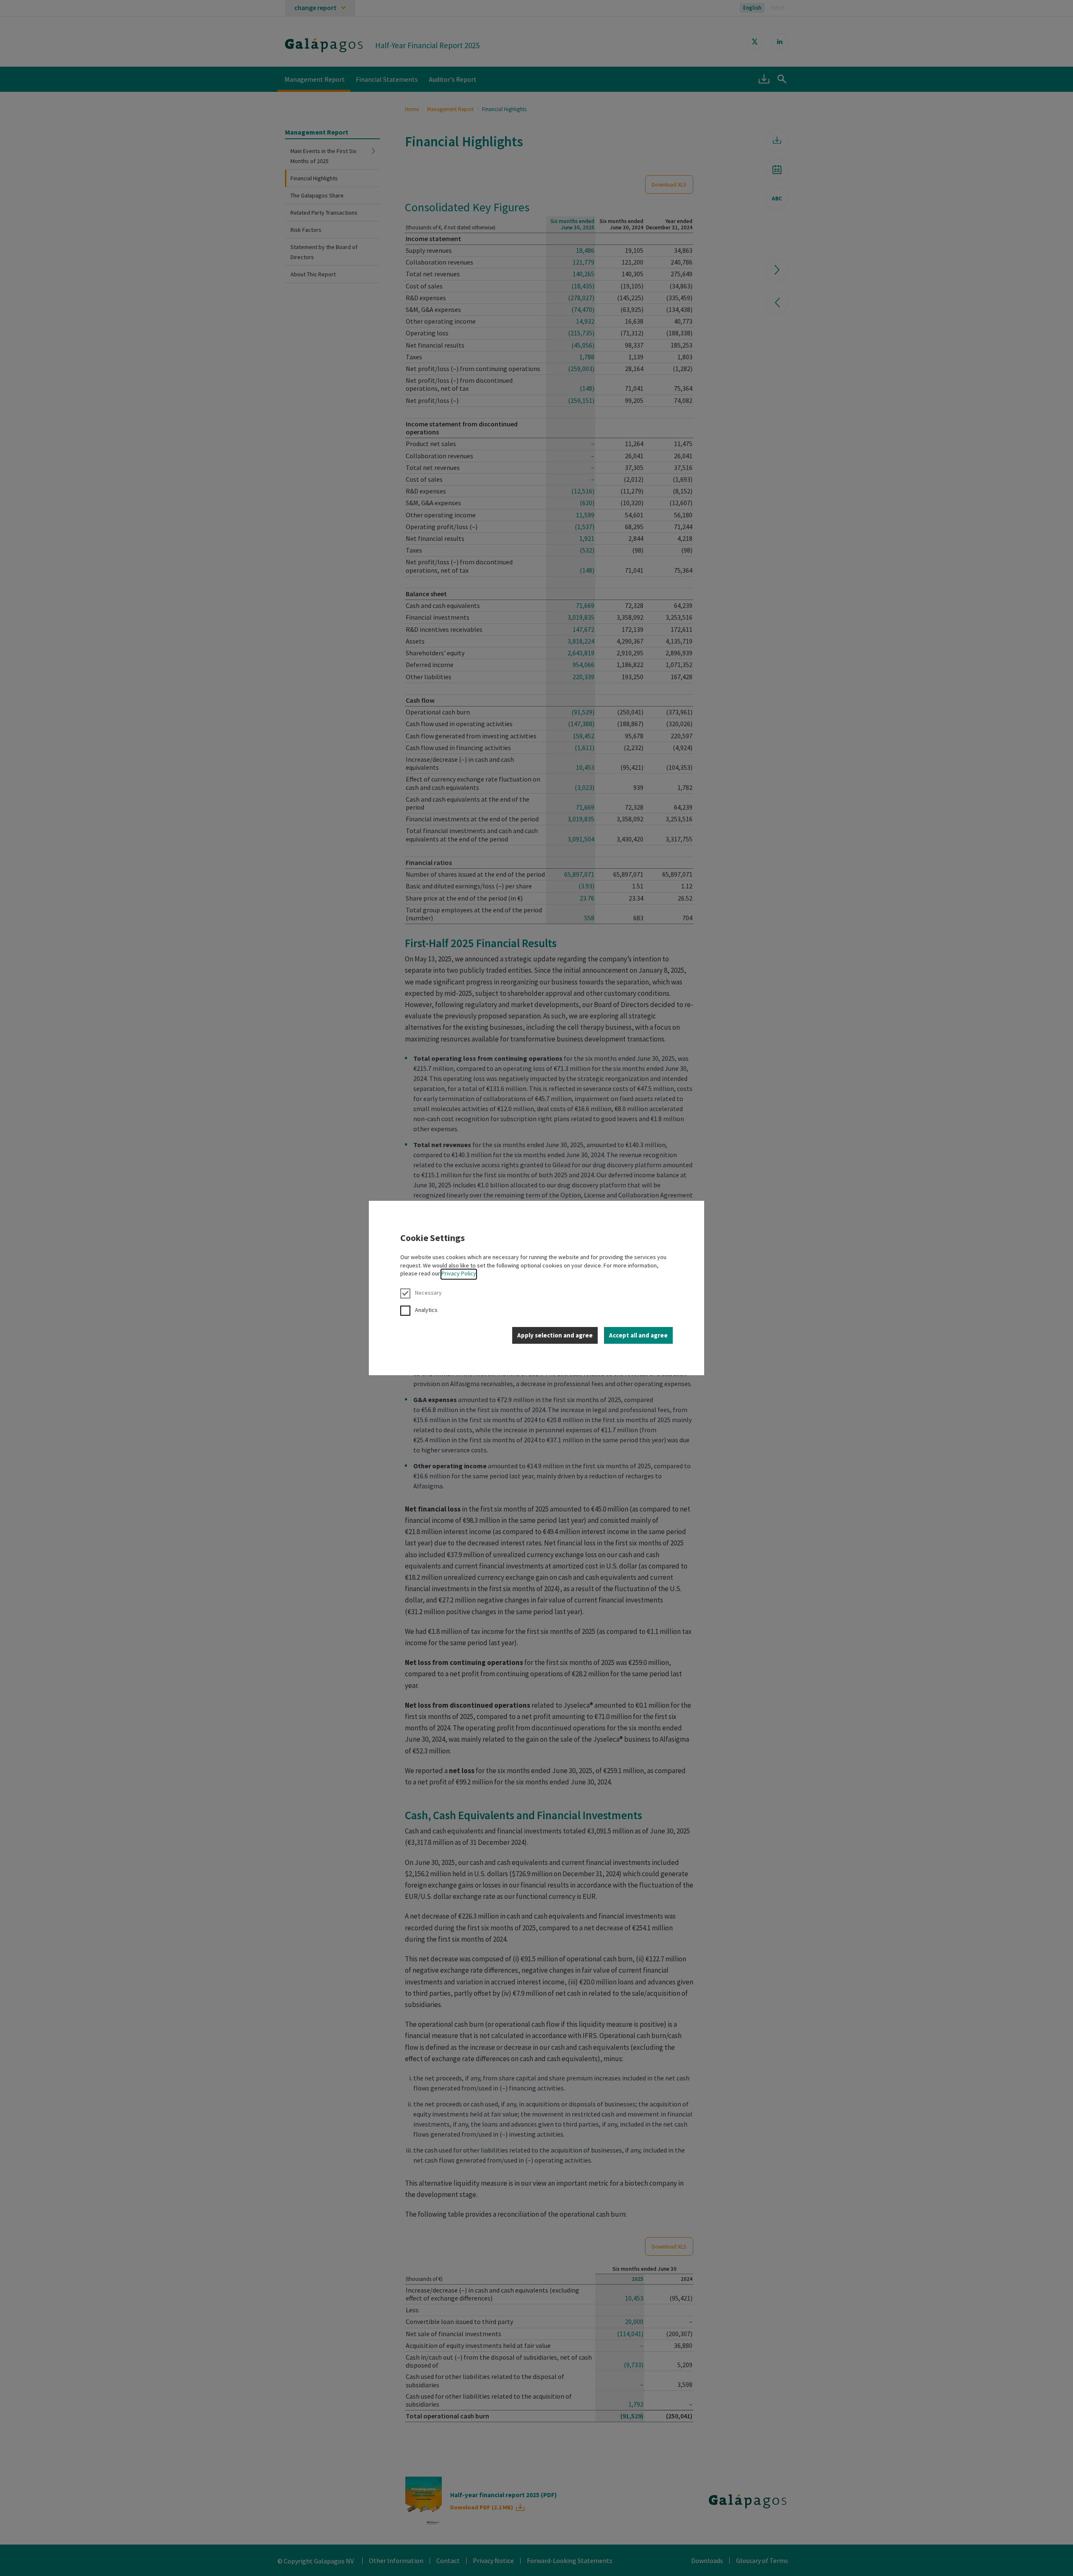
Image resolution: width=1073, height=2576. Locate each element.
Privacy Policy (459, 1273)
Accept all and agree (638, 1335)
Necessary (428, 1293)
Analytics (426, 1310)
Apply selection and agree (555, 1335)
